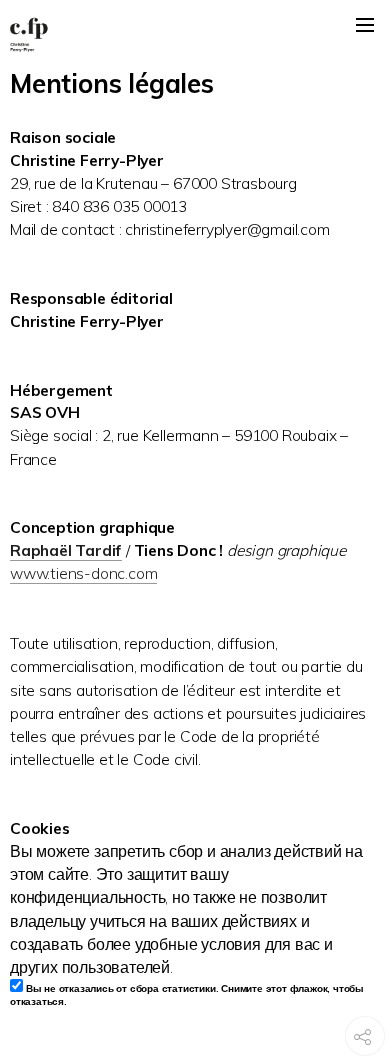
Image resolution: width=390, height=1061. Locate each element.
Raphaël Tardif (66, 550)
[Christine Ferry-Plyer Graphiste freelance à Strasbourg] (195, 35)
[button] (365, 25)
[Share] (362, 1047)
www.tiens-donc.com (83, 573)
